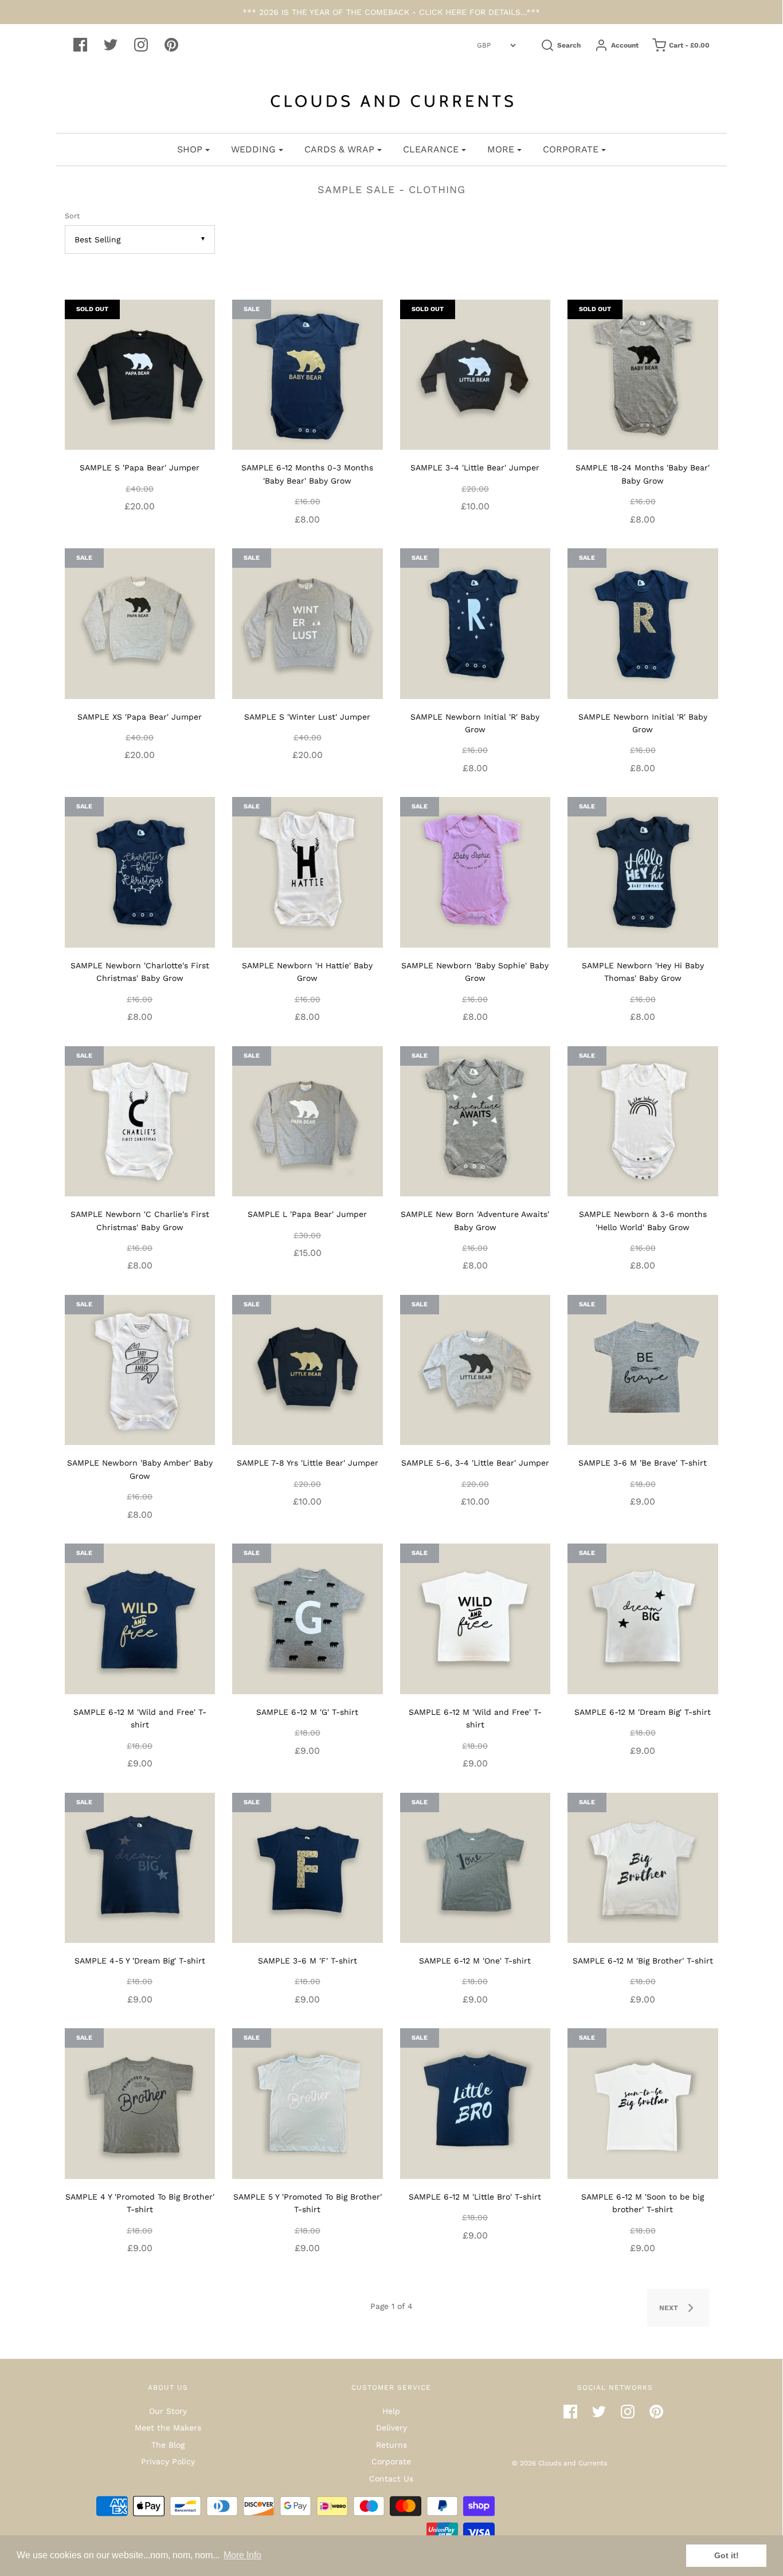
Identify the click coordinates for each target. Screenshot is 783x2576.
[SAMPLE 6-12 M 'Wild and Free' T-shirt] (140, 1618)
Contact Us (391, 2479)
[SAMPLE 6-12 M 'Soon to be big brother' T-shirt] (643, 2103)
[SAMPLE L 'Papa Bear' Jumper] (308, 1120)
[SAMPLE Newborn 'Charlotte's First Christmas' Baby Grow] (140, 871)
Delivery (391, 2428)
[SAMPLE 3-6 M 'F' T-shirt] (308, 1867)
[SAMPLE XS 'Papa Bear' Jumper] (140, 623)
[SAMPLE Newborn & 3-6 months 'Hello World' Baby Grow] (643, 1120)
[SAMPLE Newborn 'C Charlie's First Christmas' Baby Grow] (140, 1120)
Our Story (168, 2411)
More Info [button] (242, 2555)
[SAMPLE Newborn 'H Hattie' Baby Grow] (308, 871)
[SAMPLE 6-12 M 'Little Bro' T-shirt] (475, 2103)
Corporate (391, 2461)
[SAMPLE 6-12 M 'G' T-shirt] (308, 1618)
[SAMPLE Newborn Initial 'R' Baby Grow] (475, 623)
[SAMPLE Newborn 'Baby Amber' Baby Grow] (140, 1369)
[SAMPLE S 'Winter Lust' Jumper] (308, 623)
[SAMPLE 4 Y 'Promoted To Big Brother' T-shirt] (140, 2103)
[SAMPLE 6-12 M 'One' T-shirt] (475, 1867)
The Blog (168, 2445)
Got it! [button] (727, 2555)
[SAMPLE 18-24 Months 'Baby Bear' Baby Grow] (643, 374)
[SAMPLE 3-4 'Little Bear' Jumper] (475, 374)
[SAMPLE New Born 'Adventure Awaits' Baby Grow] (475, 1120)
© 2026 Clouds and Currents (559, 2463)
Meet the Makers (168, 2428)
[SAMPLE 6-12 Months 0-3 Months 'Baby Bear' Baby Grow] (308, 374)
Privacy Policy (168, 2461)
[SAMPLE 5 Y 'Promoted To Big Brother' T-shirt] (308, 2103)
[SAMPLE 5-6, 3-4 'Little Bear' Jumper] (475, 1369)
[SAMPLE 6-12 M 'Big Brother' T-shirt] (643, 1867)
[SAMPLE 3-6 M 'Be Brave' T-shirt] (643, 1369)
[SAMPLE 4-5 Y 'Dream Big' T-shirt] (140, 1867)
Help (391, 2411)
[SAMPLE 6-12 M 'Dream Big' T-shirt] (643, 1618)
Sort (72, 216)
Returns (391, 2445)
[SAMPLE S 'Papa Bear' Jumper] (140, 374)
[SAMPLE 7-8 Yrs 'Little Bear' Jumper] (308, 1369)
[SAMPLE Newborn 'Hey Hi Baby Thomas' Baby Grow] (643, 871)
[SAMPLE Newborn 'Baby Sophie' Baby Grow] (475, 871)
